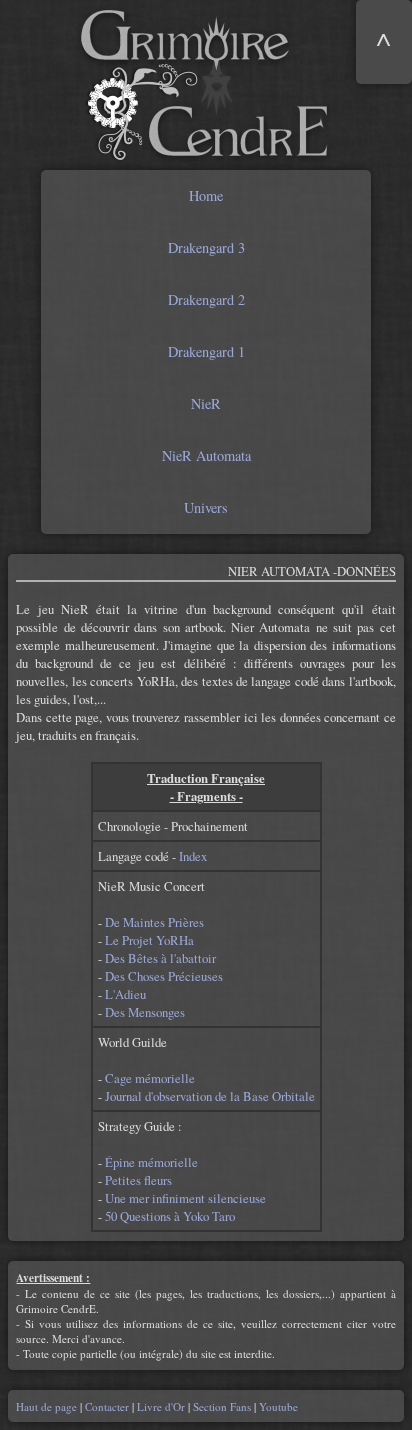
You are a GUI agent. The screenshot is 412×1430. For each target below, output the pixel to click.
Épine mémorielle (151, 1162)
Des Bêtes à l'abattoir (160, 958)
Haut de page (48, 1406)
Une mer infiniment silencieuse (185, 1198)
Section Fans (222, 1406)
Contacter (107, 1406)
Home (206, 195)
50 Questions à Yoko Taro (170, 1216)
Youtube (277, 1406)
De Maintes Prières (154, 922)
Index (193, 856)
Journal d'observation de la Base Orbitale (210, 1096)
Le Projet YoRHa (149, 940)
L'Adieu (125, 994)
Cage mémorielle (150, 1078)
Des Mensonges (145, 1012)
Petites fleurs (138, 1180)
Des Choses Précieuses (164, 976)
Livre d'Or (161, 1406)
